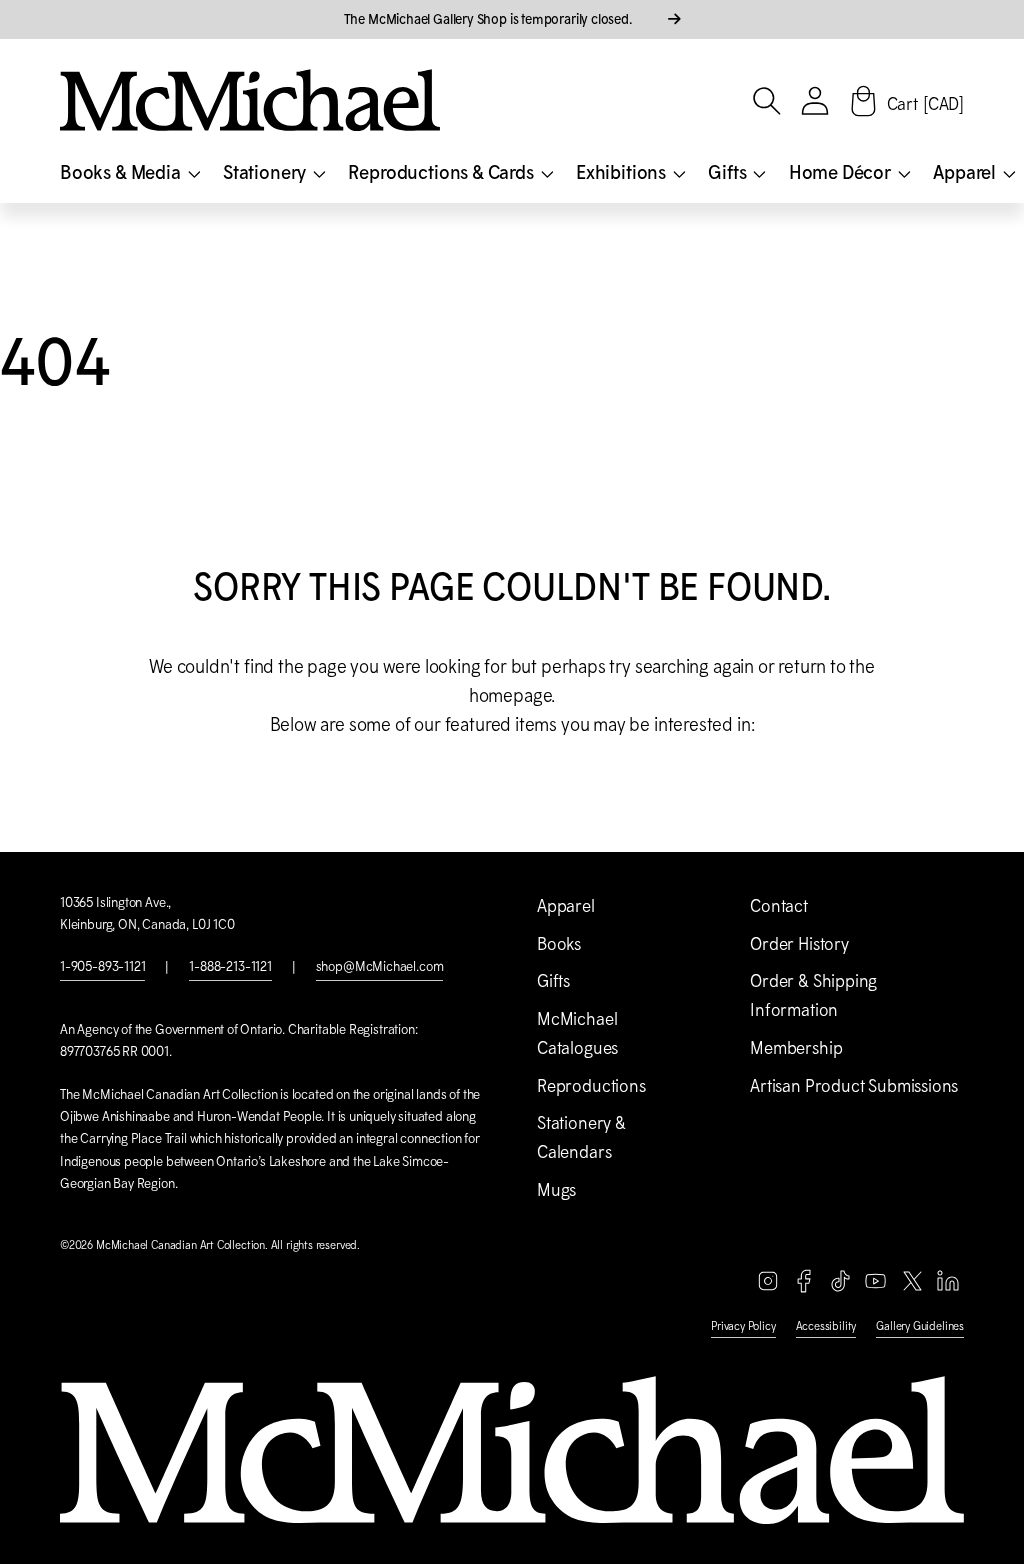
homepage (510, 695)
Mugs (556, 1190)
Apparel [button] (966, 172)
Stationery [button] (266, 172)
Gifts (553, 981)
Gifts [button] (729, 172)
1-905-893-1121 (102, 966)
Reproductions (591, 1086)
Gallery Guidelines (920, 1326)
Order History (799, 944)
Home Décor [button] (842, 172)
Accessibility (826, 1326)
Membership (796, 1048)
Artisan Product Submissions (854, 1086)
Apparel (566, 906)
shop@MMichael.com (380, 966)
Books (559, 944)
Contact (779, 906)
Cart (925, 104)
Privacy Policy (743, 1326)
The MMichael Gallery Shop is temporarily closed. (490, 19)
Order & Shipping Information (813, 995)
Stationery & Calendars (581, 1137)
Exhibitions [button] (623, 172)
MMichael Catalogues (577, 1033)
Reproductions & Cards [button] (442, 172)
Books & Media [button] (122, 172)
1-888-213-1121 (230, 966)
